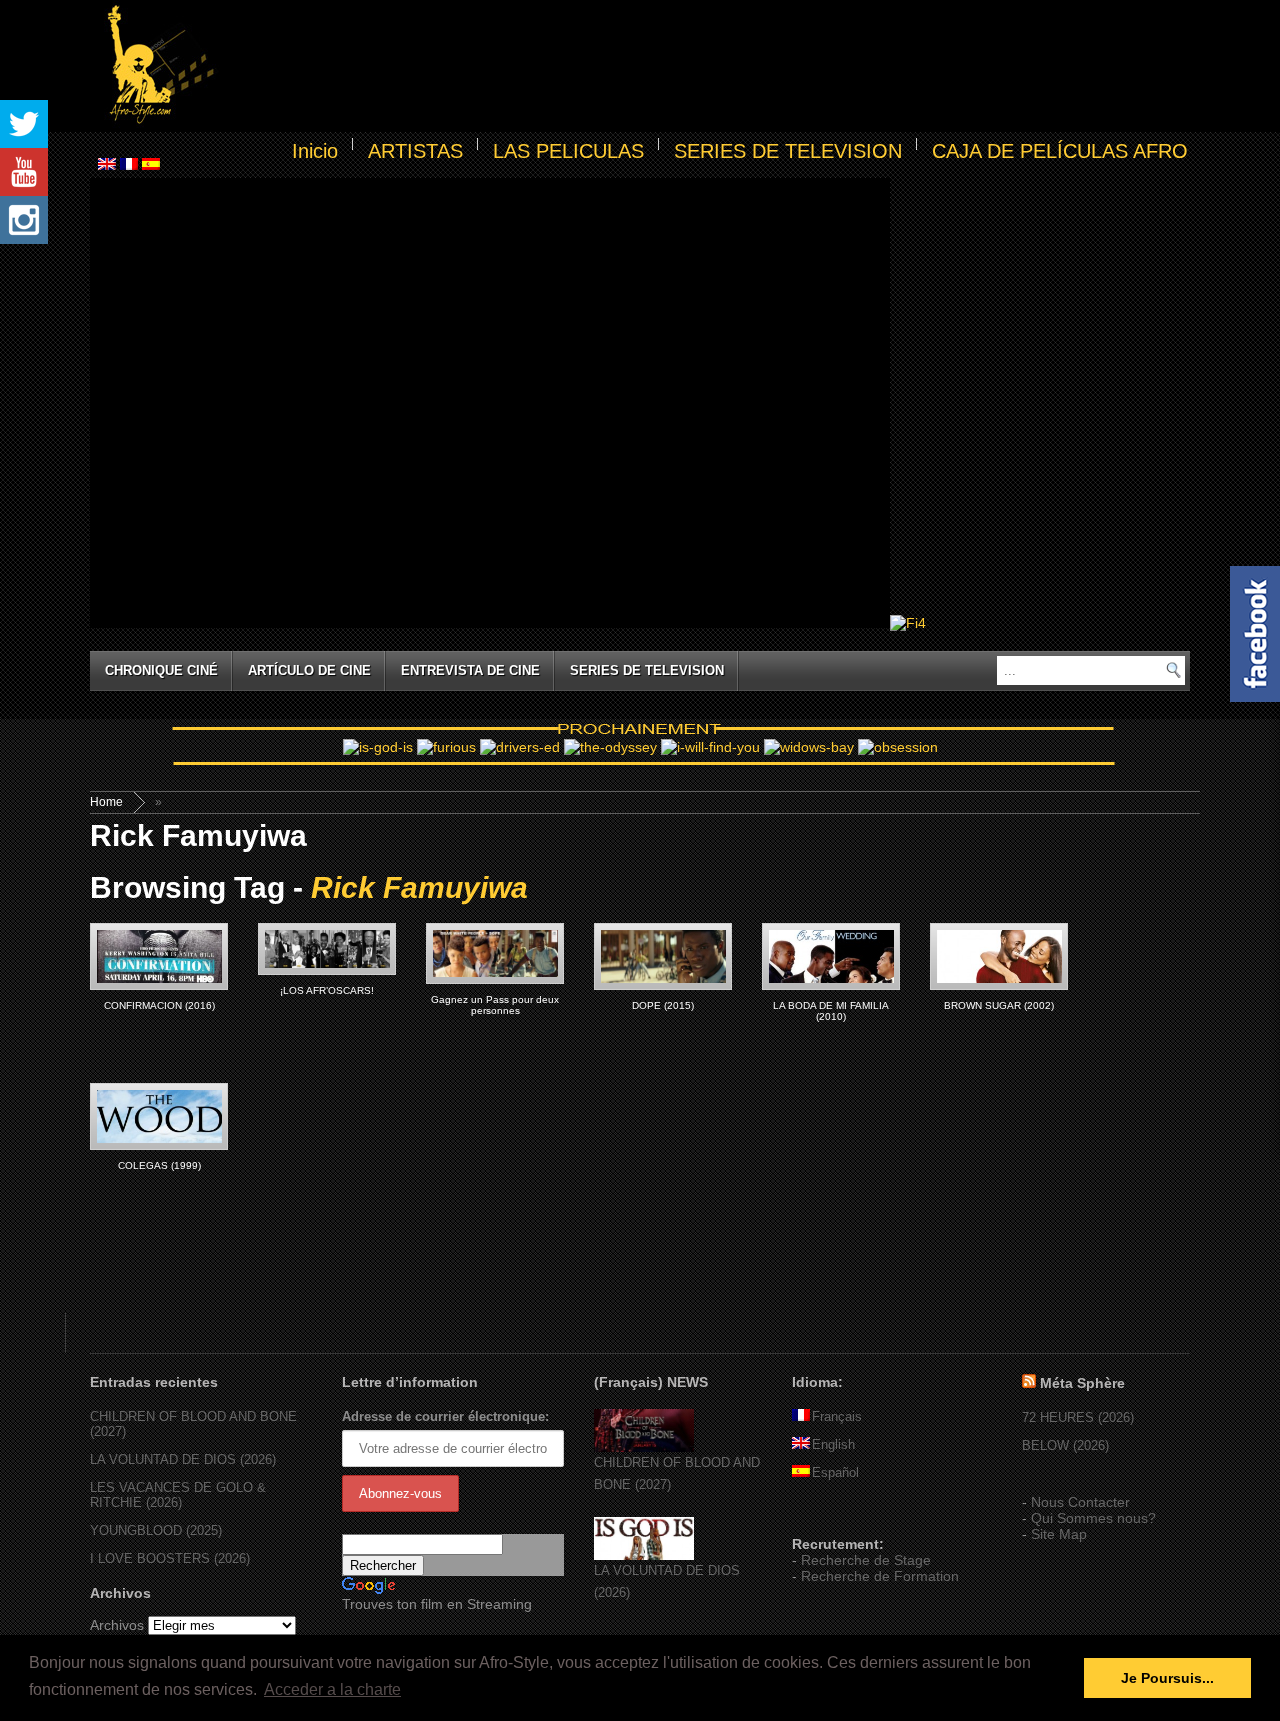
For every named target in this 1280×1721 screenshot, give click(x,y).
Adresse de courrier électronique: (445, 1416)
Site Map (1059, 1534)
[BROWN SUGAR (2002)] (999, 956)
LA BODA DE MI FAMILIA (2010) (831, 1011)
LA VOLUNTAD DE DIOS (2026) (183, 1459)
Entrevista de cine (470, 670)
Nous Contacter (1080, 1502)
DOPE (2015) (663, 1005)
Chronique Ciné (161, 670)
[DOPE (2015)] (663, 956)
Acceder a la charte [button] (332, 1689)
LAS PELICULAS (568, 151)
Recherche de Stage (866, 1560)
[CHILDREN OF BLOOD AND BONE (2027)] (644, 1447)
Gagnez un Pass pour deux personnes (495, 1005)
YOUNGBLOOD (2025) (156, 1530)
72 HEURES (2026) (1078, 1417)
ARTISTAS (415, 151)
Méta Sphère (1082, 1383)
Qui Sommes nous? (1093, 1518)
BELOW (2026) (1065, 1445)
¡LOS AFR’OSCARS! (327, 990)
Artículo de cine (309, 670)
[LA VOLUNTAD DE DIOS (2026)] (644, 1555)
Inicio (315, 151)
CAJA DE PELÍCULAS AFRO (1060, 151)
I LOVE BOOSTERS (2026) (170, 1558)
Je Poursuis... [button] (1167, 1678)
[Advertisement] (706, 66)
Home (106, 802)
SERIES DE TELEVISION (788, 151)
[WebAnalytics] (832, 1515)
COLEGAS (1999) (159, 1165)
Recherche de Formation (880, 1576)
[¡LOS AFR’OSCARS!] (327, 949)
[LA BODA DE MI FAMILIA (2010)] (831, 956)
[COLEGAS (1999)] (159, 1116)
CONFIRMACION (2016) (159, 1005)
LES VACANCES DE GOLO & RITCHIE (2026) (178, 1495)
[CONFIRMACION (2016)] (159, 956)
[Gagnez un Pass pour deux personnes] (495, 953)
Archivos (117, 1625)
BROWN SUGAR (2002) (999, 1005)
